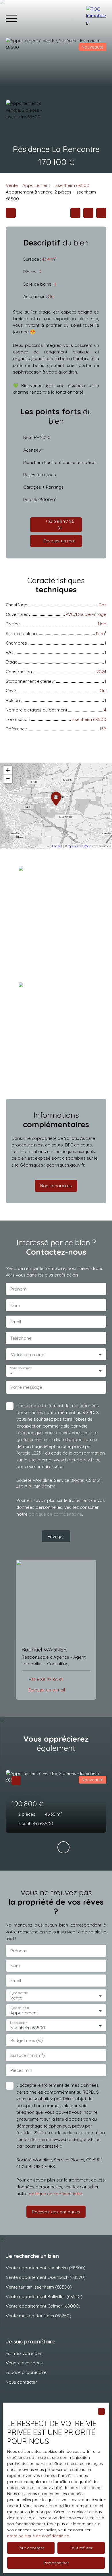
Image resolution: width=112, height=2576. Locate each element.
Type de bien (19, 2008)
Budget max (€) (27, 2040)
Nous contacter (21, 2382)
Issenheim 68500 (72, 185)
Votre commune (28, 1354)
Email (16, 1322)
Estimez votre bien (25, 2353)
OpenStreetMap (80, 846)
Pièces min (21, 2070)
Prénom (19, 1289)
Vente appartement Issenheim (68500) (46, 2268)
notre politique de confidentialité (38, 2536)
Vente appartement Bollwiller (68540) (44, 2296)
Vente (12, 185)
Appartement (36, 185)
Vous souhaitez (21, 1368)
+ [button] (8, 770)
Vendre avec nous (24, 2363)
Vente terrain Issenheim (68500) (39, 2287)
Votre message (26, 1387)
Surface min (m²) (28, 2055)
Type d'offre (19, 1993)
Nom (15, 1305)
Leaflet (57, 846)
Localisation (19, 2023)
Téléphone (21, 1338)
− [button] (8, 779)
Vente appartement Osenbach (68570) (46, 2277)
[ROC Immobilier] (96, 19)
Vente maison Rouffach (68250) (38, 2316)
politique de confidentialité (55, 1514)
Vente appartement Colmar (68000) (43, 2306)
